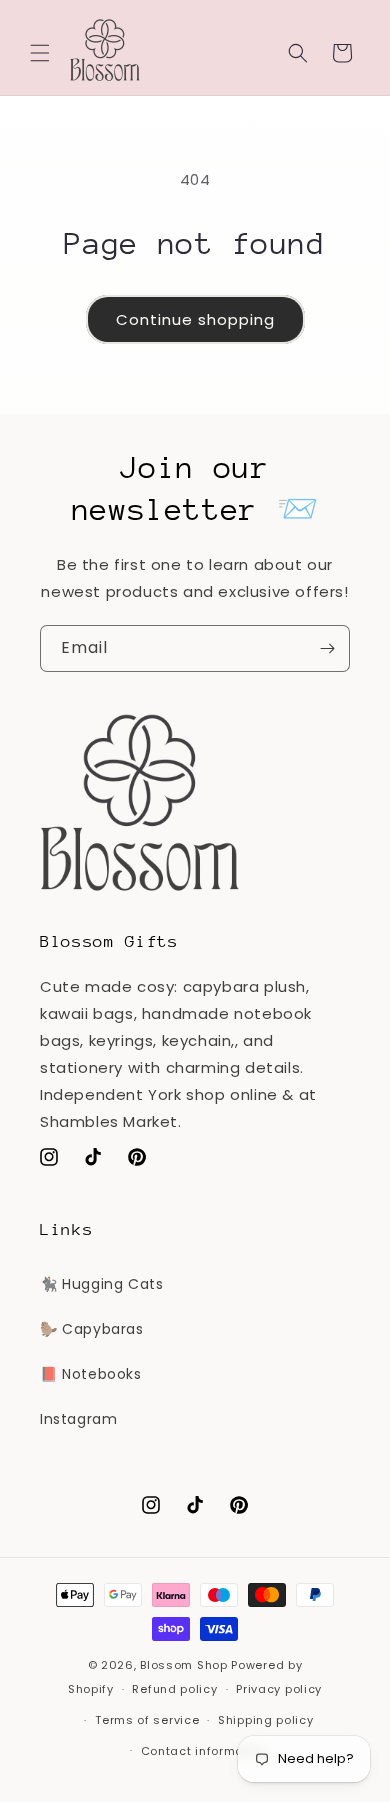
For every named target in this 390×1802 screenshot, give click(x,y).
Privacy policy (279, 1689)
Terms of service (147, 1720)
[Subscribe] (327, 648)
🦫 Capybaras (92, 1329)
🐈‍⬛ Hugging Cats (101, 1284)
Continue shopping (195, 319)
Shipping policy (266, 1720)
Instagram (78, 1419)
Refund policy (174, 1689)
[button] (40, 53)
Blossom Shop (183, 1665)
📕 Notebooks (91, 1374)
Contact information (204, 1751)
